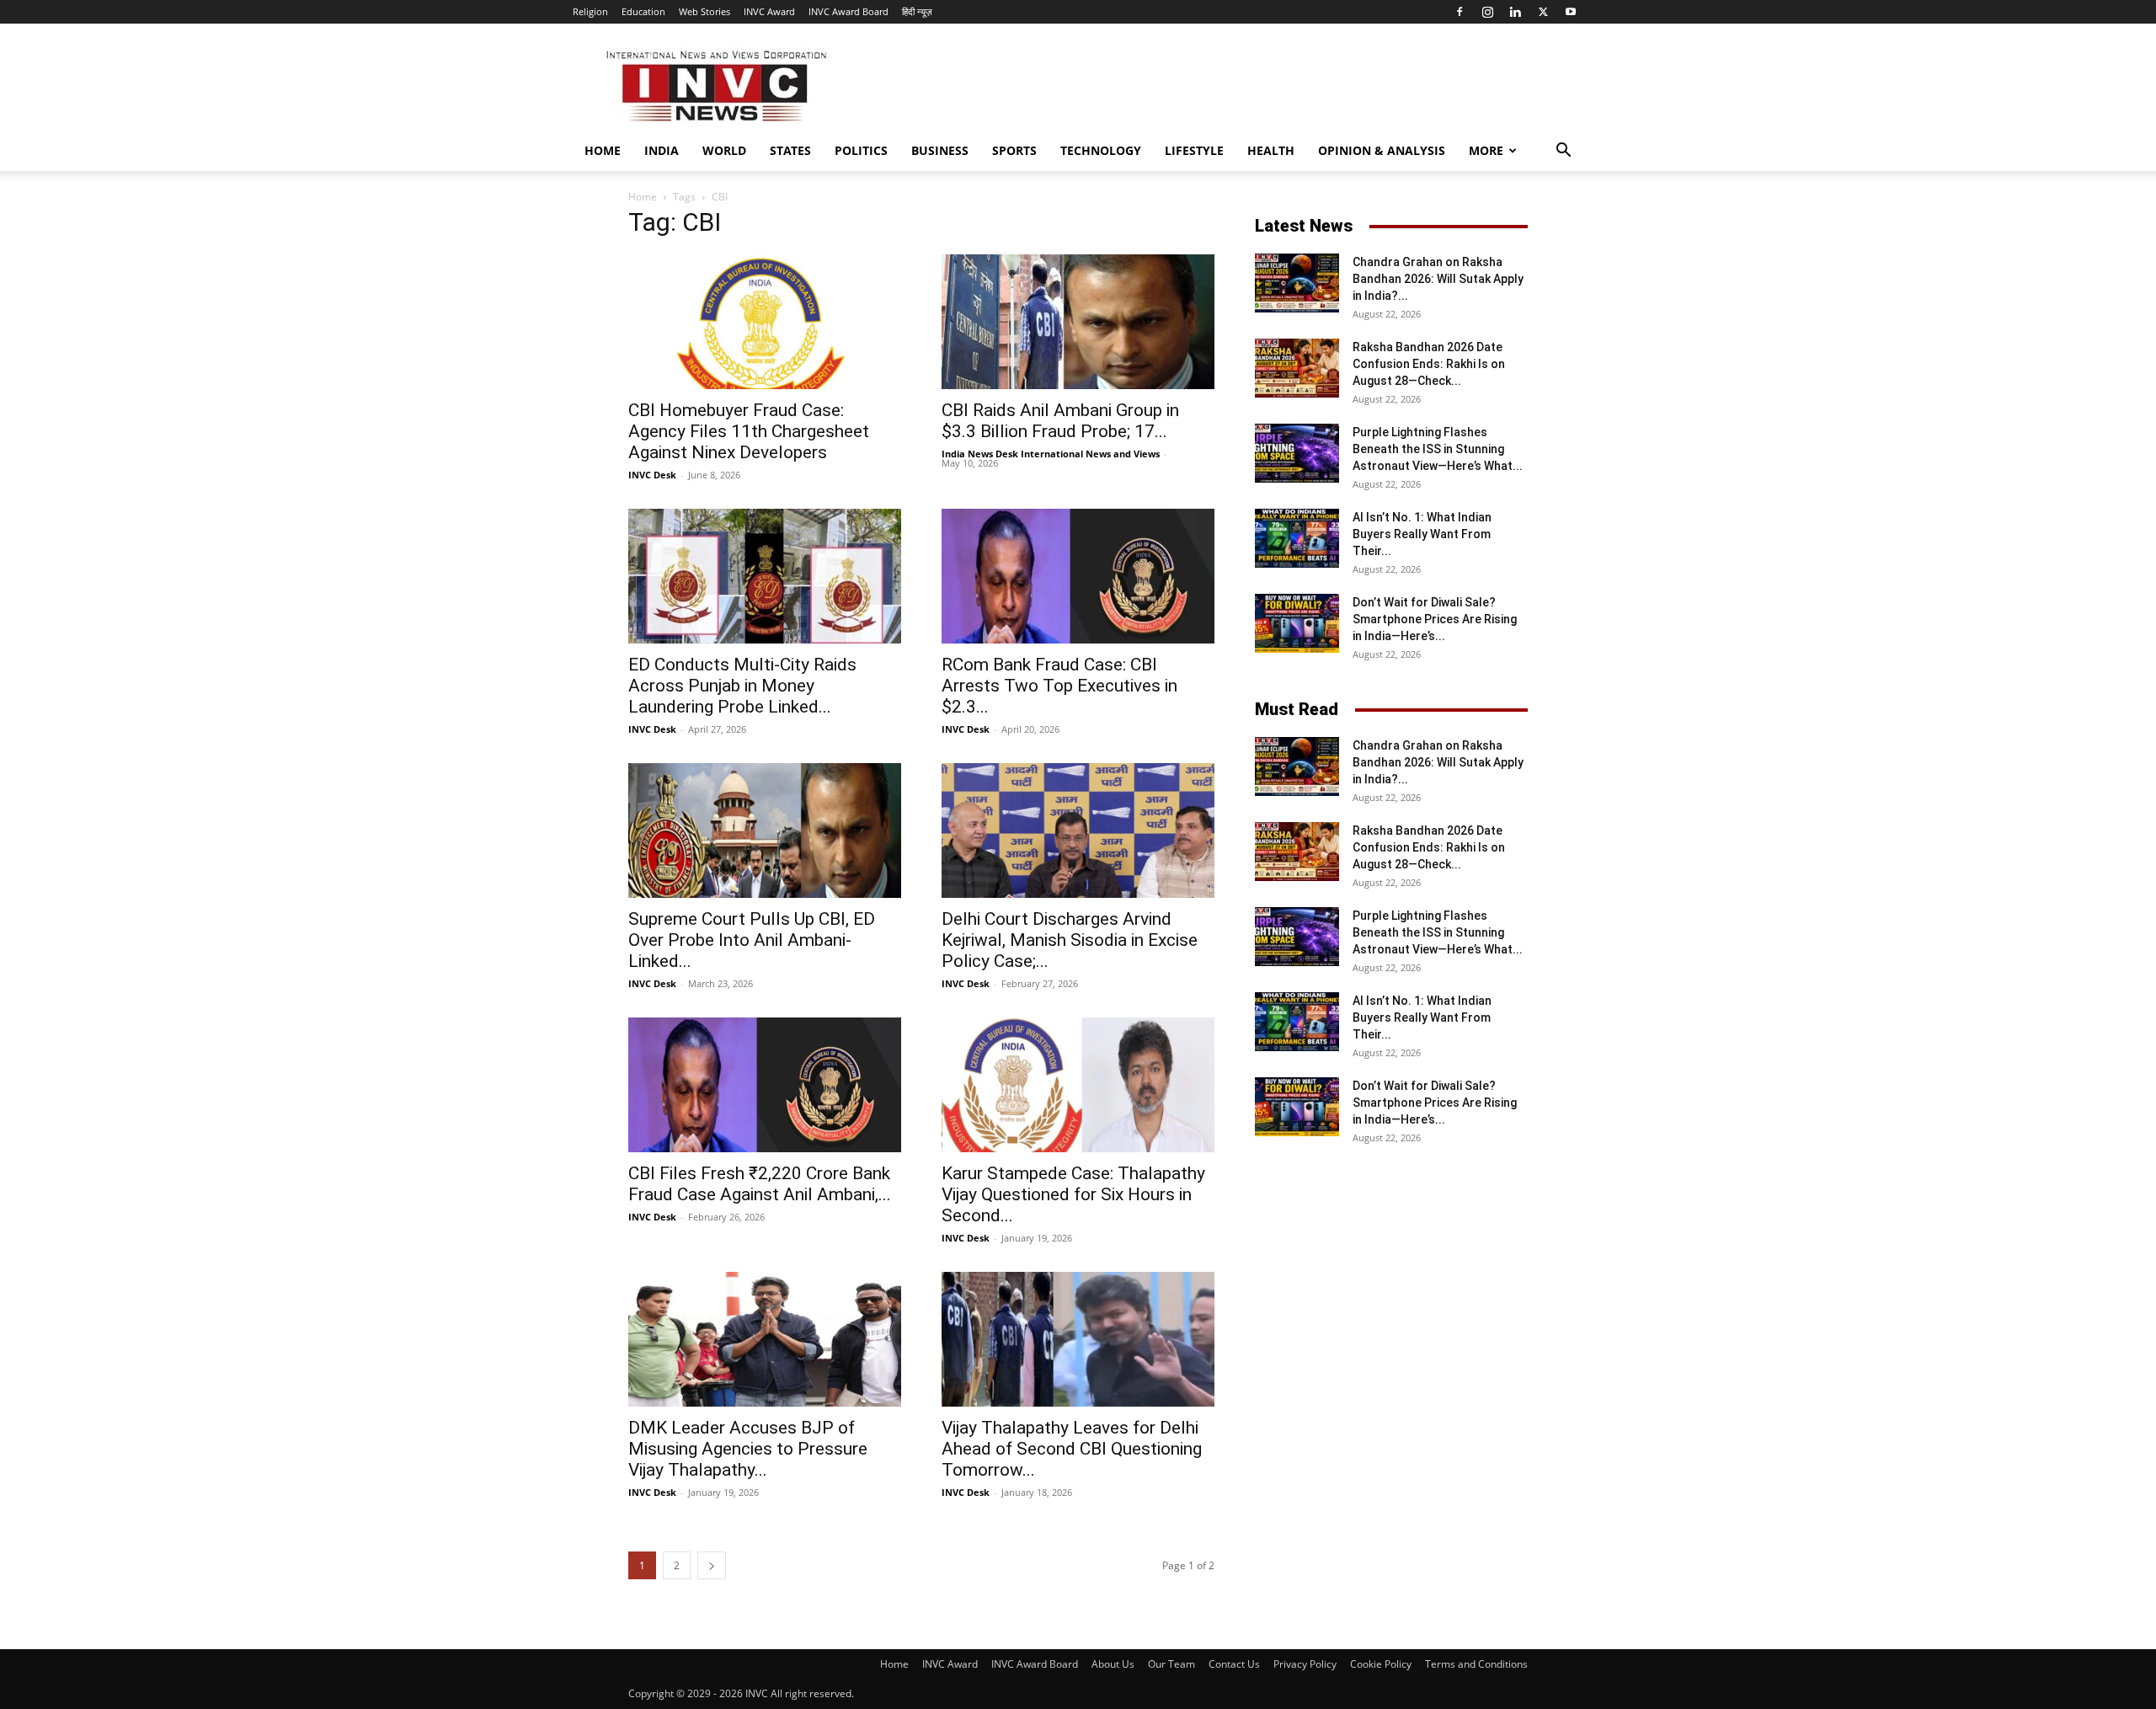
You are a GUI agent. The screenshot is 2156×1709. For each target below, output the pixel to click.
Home (603, 150)
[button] (1563, 152)
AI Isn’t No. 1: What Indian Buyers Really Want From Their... (1422, 534)
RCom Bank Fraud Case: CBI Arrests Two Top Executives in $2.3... (1059, 686)
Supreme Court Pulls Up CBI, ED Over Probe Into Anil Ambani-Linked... (752, 940)
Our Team (1171, 1664)
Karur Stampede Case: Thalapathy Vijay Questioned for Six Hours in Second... (1073, 1194)
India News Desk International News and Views (1051, 454)
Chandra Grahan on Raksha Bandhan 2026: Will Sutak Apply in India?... (1438, 279)
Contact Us (1234, 1664)
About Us (1113, 1664)
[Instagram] (1487, 12)
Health (1271, 150)
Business (940, 150)
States (790, 150)
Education (643, 11)
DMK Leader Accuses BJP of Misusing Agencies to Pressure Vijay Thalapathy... (748, 1449)
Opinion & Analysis (1382, 150)
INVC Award (769, 11)
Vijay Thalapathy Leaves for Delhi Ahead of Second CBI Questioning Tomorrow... (1072, 1449)
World (724, 150)
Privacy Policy (1305, 1664)
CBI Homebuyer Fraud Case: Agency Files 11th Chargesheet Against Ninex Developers (749, 431)
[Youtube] (1571, 12)
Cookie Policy (1381, 1664)
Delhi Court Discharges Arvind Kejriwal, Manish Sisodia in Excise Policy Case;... (1070, 940)
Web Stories (704, 11)
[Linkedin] (1515, 12)
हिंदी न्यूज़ (917, 11)
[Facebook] (1460, 12)
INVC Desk (652, 475)
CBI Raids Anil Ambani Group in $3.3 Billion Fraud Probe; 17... (1060, 421)
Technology (1101, 150)
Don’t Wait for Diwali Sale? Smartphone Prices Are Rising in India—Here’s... (1435, 619)
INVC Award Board (849, 11)
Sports (1014, 150)
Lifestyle (1194, 150)
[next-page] (712, 1565)
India (662, 150)
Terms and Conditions (1476, 1664)
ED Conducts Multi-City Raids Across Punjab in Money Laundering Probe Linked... (742, 686)
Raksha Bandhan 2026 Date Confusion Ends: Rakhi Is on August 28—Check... (1429, 364)
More (1486, 150)
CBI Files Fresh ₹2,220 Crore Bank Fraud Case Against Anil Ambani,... (760, 1184)
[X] (1543, 12)
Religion (590, 11)
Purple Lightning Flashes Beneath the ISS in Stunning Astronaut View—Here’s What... (1438, 449)
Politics (861, 150)
